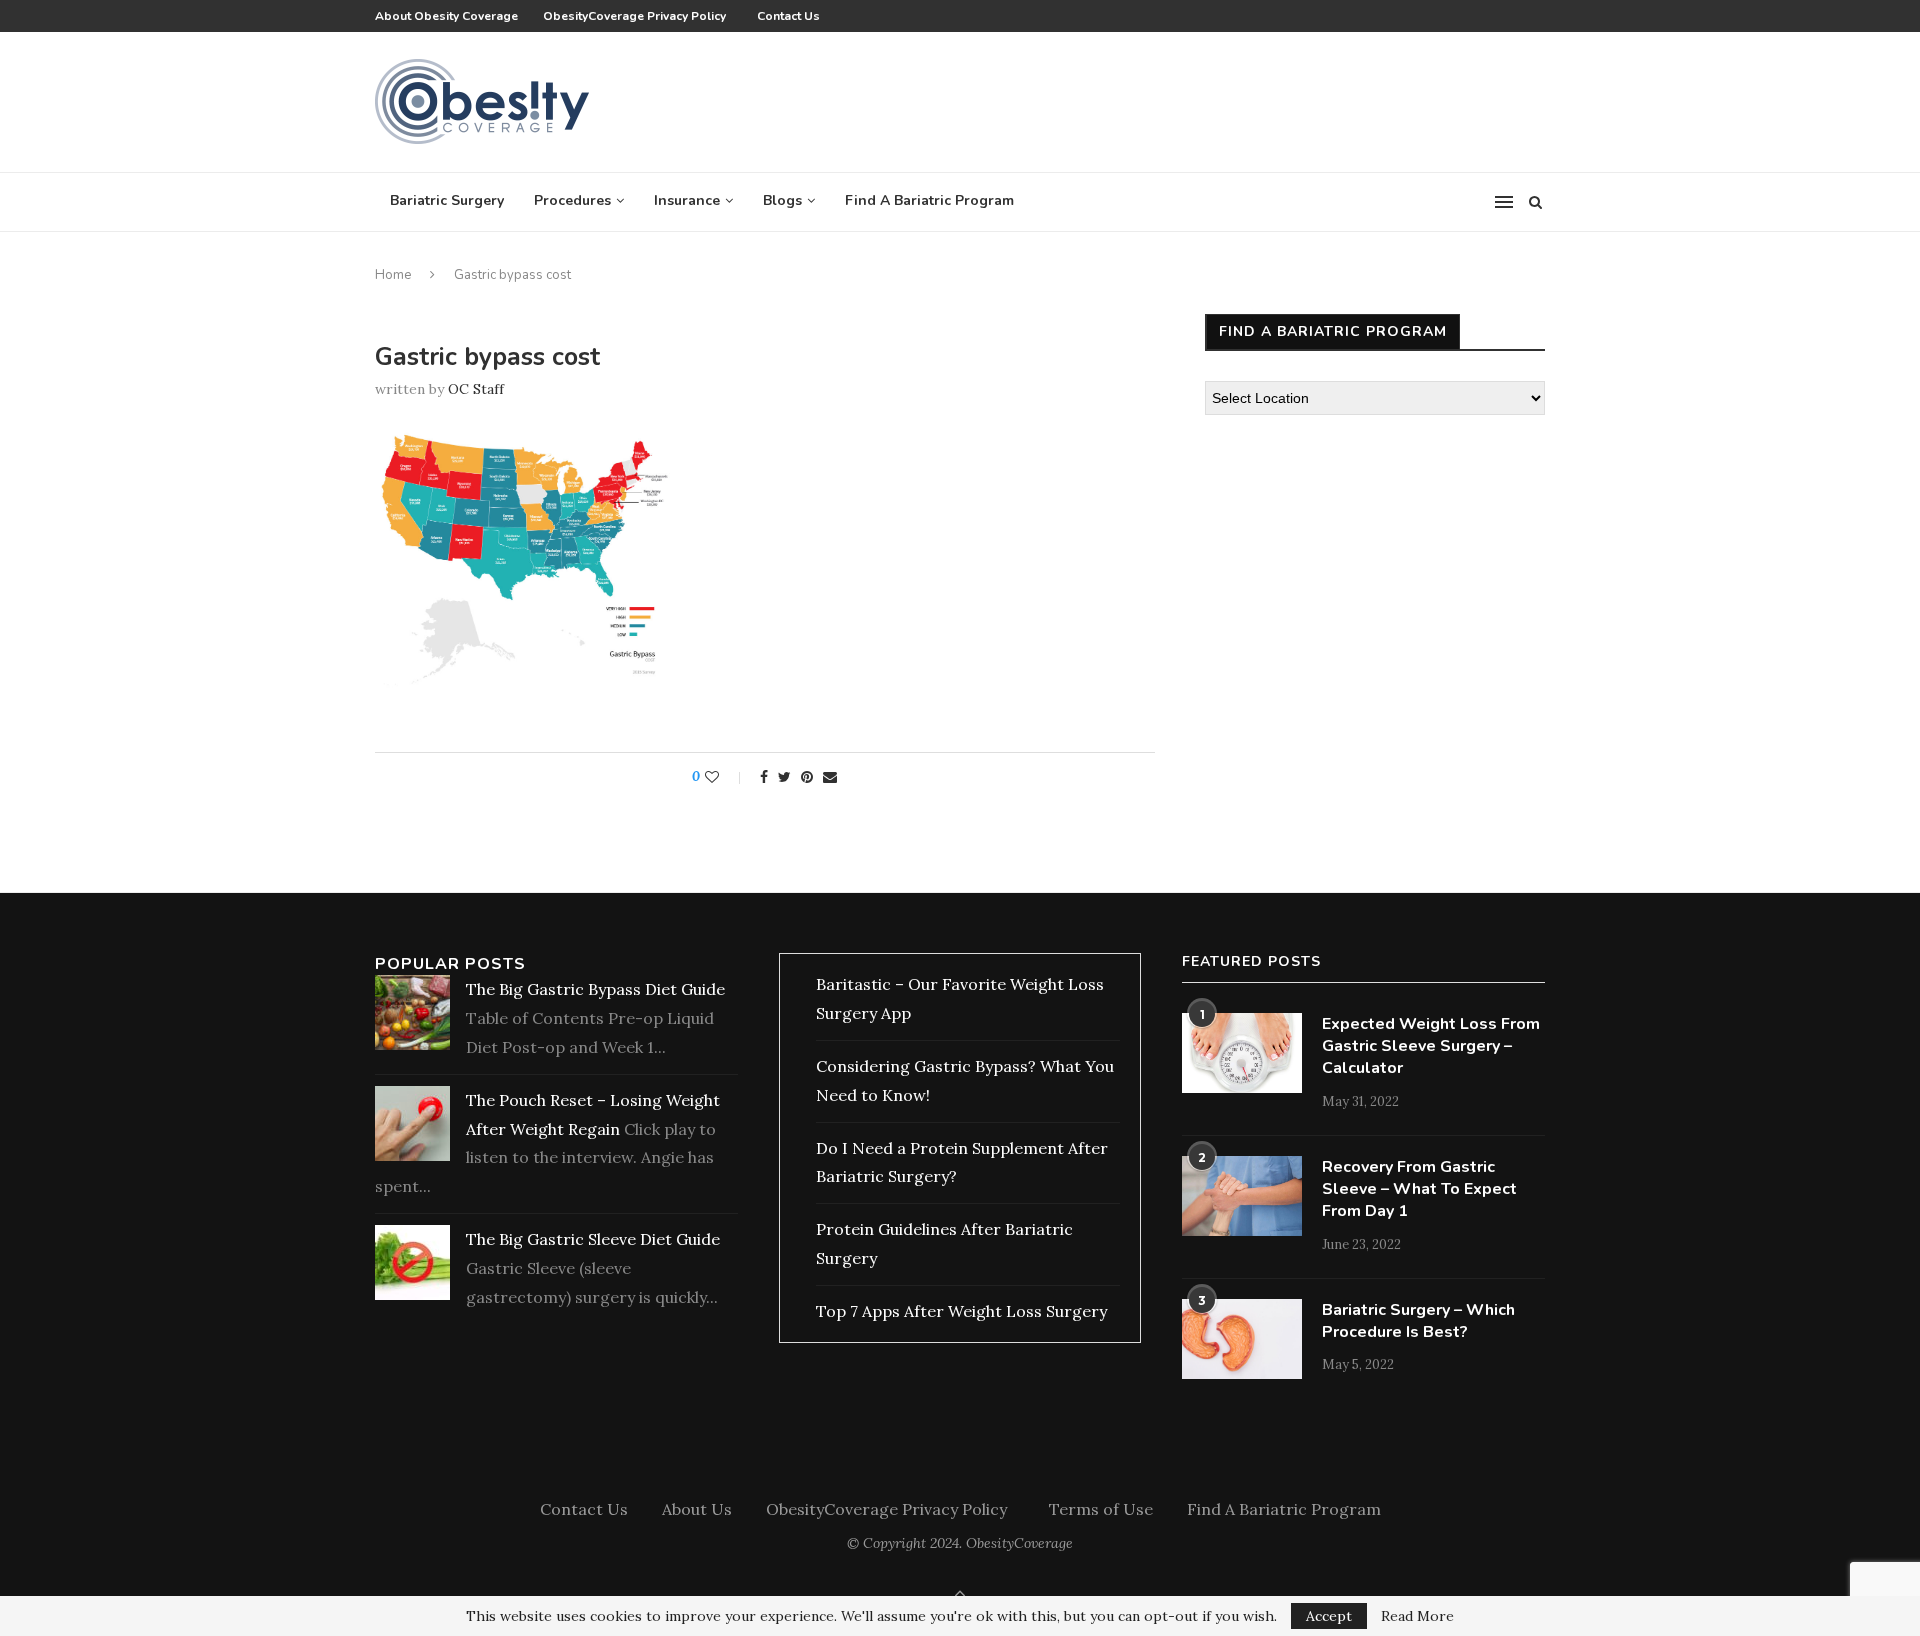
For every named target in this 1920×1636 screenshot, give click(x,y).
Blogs (782, 200)
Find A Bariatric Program (929, 200)
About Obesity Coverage (446, 16)
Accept (1329, 1616)
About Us (697, 1509)
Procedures (572, 200)
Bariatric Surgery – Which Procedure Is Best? (1418, 1321)
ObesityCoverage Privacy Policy (637, 16)
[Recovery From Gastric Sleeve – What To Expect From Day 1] (1242, 1196)
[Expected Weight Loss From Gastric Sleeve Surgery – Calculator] (1242, 1053)
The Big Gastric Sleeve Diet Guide (593, 1239)
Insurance (687, 200)
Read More (1417, 1616)
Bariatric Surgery (447, 200)
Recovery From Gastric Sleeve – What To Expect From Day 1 (1419, 1189)
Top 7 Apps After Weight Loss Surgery (961, 1311)
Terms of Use (1101, 1509)
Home (393, 275)
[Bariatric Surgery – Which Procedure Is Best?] (1242, 1339)
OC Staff (476, 389)
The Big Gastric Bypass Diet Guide (595, 989)
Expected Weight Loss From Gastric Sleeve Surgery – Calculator (1431, 1046)
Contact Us (788, 16)
